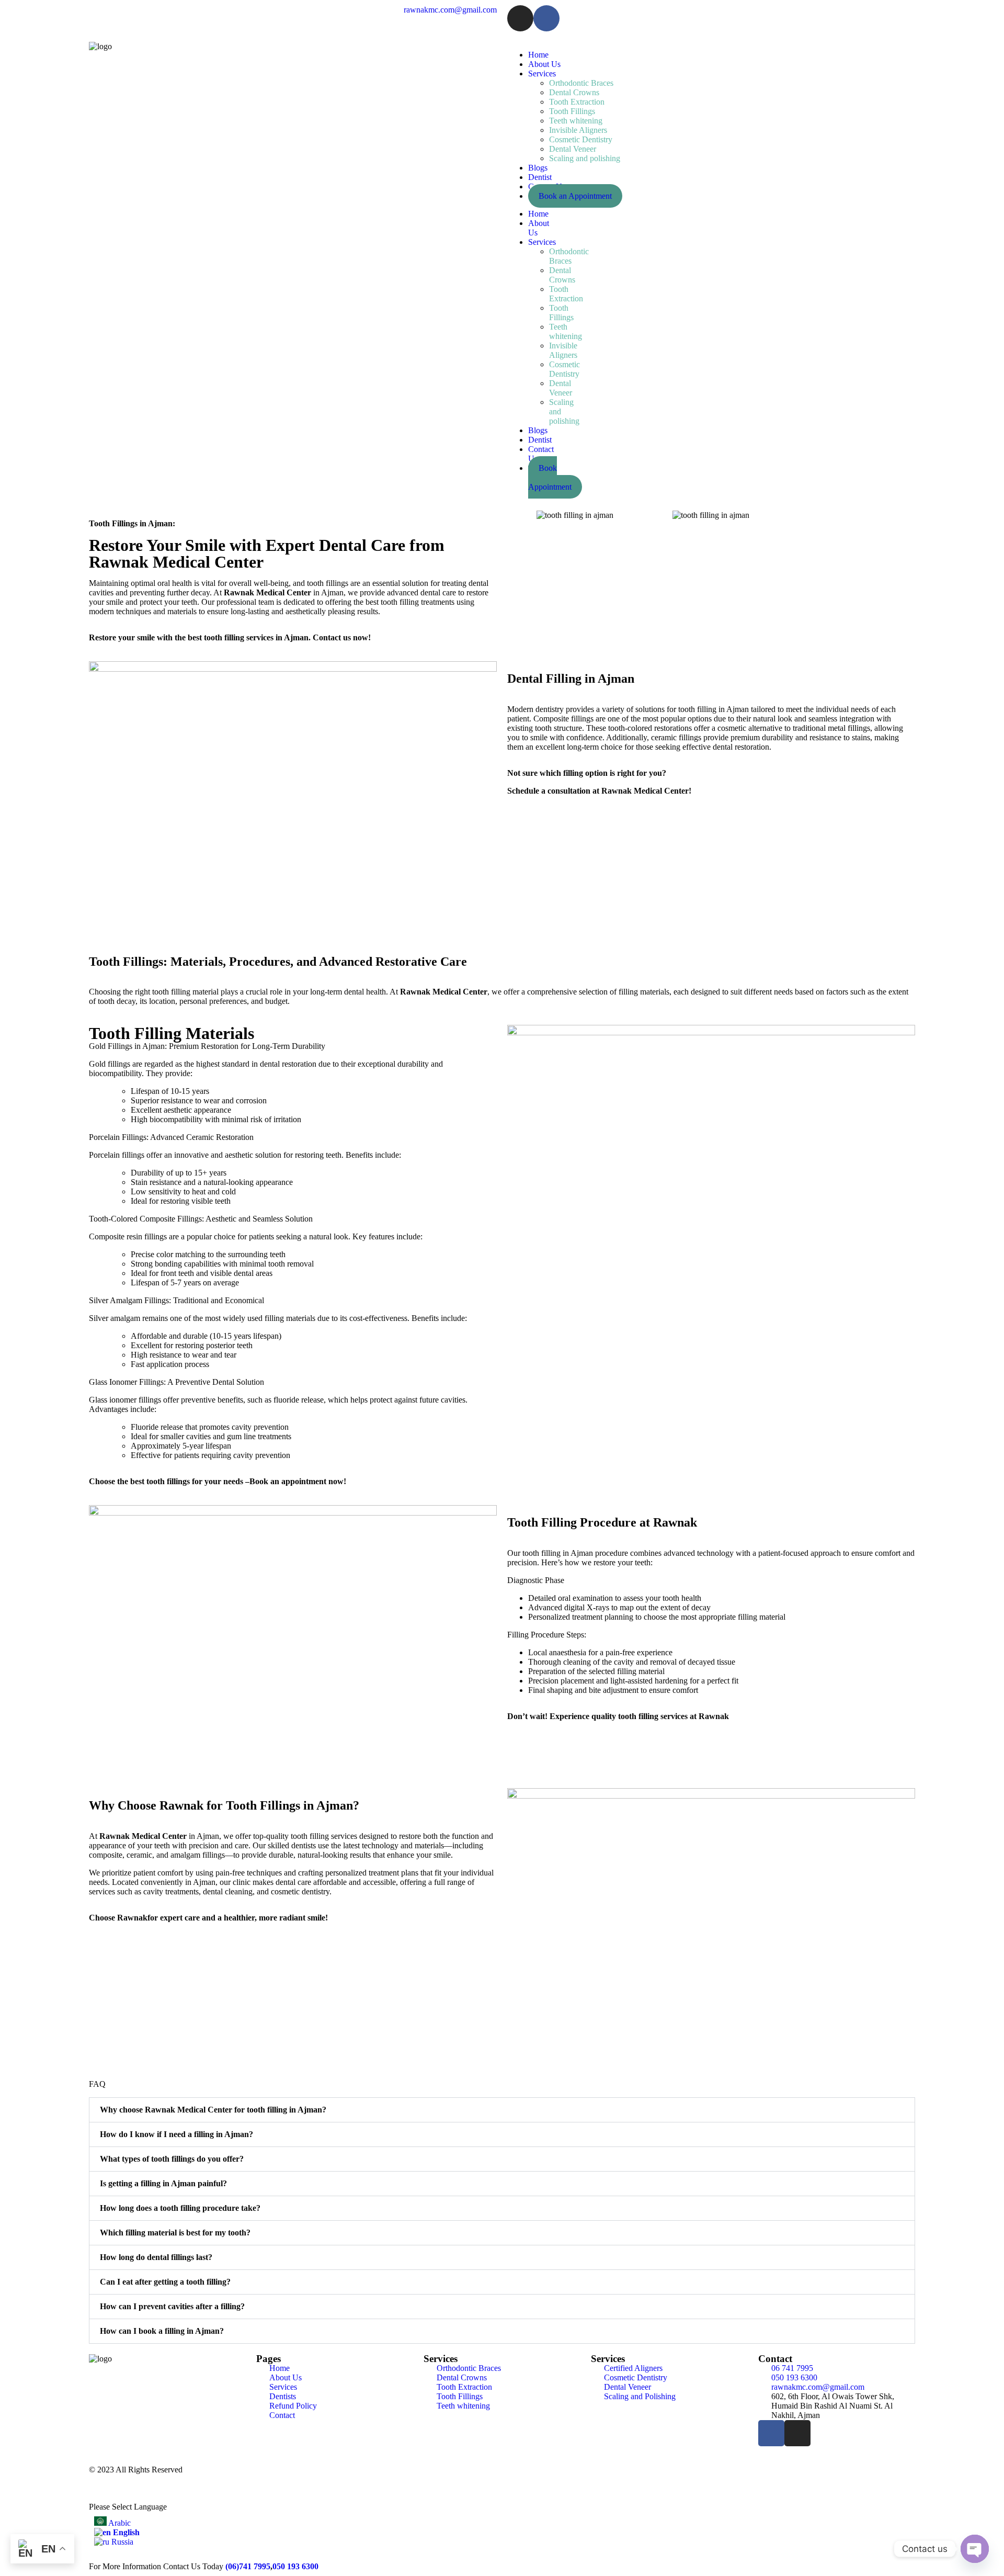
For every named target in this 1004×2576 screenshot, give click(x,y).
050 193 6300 (295, 2566)
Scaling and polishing (585, 158)
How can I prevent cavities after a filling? (172, 2306)
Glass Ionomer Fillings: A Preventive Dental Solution (176, 1382)
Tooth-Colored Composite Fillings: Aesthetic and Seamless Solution (201, 1219)
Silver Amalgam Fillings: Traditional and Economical (176, 1300)
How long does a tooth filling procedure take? (180, 2208)
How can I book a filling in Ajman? (162, 2331)
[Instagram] (520, 18)
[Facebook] (546, 18)
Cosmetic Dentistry (581, 139)
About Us (544, 64)
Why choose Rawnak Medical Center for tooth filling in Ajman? (213, 2110)
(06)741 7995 (248, 2566)
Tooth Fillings (572, 111)
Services (542, 74)
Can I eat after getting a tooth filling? (165, 2282)
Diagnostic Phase (536, 1580)
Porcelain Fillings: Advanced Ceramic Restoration (171, 1137)
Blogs (538, 168)
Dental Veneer (573, 149)
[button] (517, 516)
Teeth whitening (576, 121)
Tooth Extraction (577, 102)
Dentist (540, 177)
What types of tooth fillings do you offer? (172, 2159)
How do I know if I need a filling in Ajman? (176, 2134)
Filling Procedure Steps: (547, 1635)
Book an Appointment (575, 196)
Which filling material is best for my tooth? (175, 2233)
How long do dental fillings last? (156, 2257)
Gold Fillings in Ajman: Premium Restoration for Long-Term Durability (207, 1046)
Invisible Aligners (578, 130)
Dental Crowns (574, 92)
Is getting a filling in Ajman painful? (163, 2183)
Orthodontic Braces (581, 83)
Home (538, 55)
